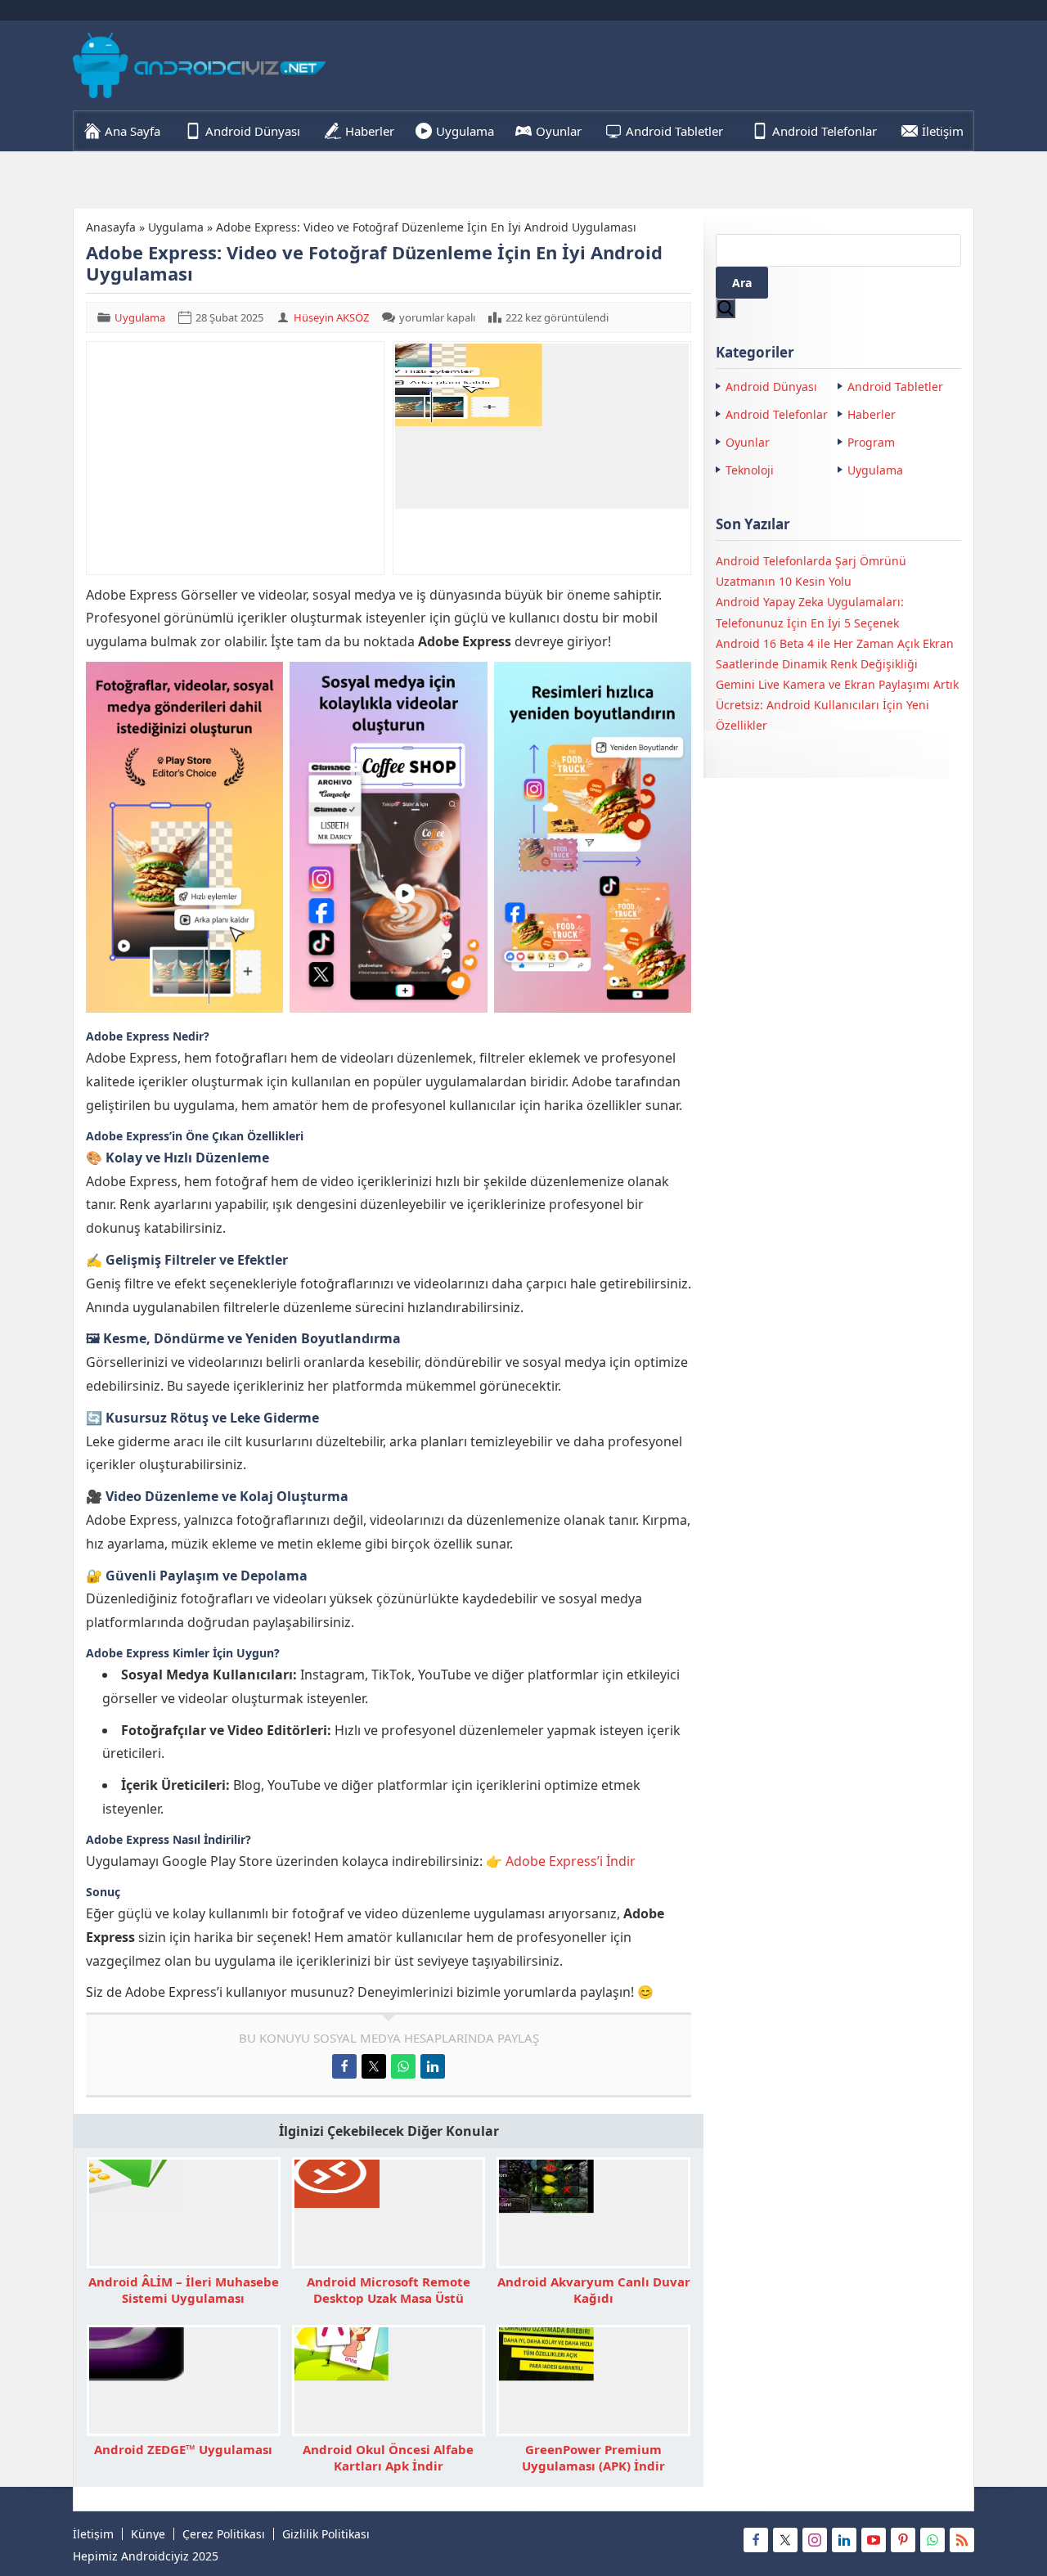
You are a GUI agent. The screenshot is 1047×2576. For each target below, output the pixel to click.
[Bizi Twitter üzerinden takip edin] (785, 2540)
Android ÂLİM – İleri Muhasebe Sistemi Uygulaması (184, 2290)
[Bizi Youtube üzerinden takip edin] (874, 2540)
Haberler (872, 414)
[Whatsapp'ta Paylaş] (403, 2066)
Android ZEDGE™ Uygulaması (183, 2449)
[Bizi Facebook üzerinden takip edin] (756, 2540)
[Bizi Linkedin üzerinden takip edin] (844, 2540)
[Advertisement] (235, 458)
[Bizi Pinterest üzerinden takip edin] (903, 2540)
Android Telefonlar (777, 414)
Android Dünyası (771, 387)
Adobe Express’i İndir (571, 1861)
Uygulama (176, 227)
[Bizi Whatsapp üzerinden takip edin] (932, 2540)
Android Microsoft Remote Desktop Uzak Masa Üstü (389, 2290)
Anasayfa (111, 227)
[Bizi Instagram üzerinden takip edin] (815, 2540)
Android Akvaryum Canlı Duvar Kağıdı (594, 2290)
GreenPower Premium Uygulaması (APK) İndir (593, 2457)
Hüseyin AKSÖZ (331, 317)
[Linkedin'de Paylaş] (433, 2066)
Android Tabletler (895, 387)
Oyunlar (748, 442)
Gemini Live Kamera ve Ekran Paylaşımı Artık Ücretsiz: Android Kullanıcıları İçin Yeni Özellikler (837, 705)
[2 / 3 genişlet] (466, 683)
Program (871, 442)
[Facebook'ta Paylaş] (344, 2066)
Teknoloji (750, 470)
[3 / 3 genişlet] (670, 683)
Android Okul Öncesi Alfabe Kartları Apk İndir (388, 2457)
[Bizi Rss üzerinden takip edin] (962, 2540)
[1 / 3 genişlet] (262, 683)
